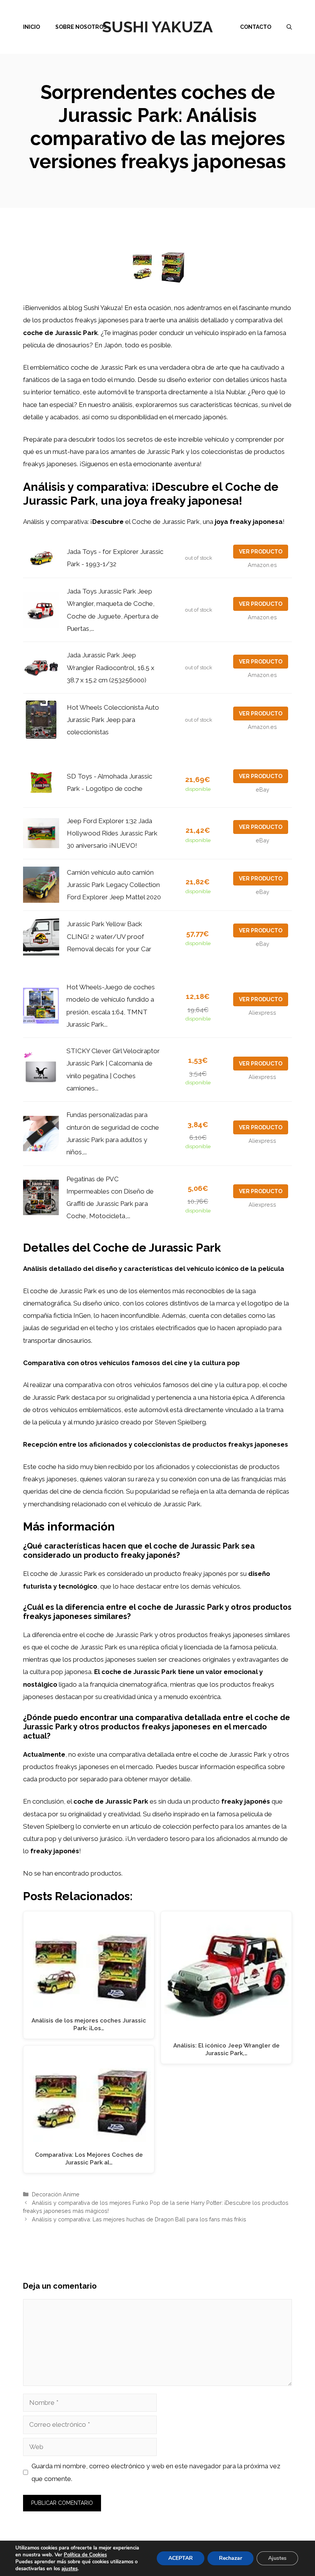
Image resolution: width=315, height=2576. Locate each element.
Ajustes (277, 2558)
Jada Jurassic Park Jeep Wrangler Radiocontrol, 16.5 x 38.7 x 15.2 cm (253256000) (111, 668)
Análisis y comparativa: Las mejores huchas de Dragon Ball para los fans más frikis (139, 2219)
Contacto (256, 27)
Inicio (31, 27)
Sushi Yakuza (157, 27)
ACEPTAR (181, 2558)
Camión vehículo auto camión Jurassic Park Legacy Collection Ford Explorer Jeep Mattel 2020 (114, 885)
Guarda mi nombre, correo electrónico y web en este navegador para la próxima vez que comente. (156, 2472)
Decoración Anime (56, 2194)
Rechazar (230, 2558)
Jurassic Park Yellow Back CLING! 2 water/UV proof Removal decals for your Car (109, 936)
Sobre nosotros (81, 27)
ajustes (70, 2569)
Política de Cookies (85, 2555)
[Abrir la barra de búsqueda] (289, 27)
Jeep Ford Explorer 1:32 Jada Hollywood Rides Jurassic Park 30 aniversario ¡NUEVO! (112, 833)
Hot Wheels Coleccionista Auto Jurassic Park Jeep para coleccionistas (113, 720)
